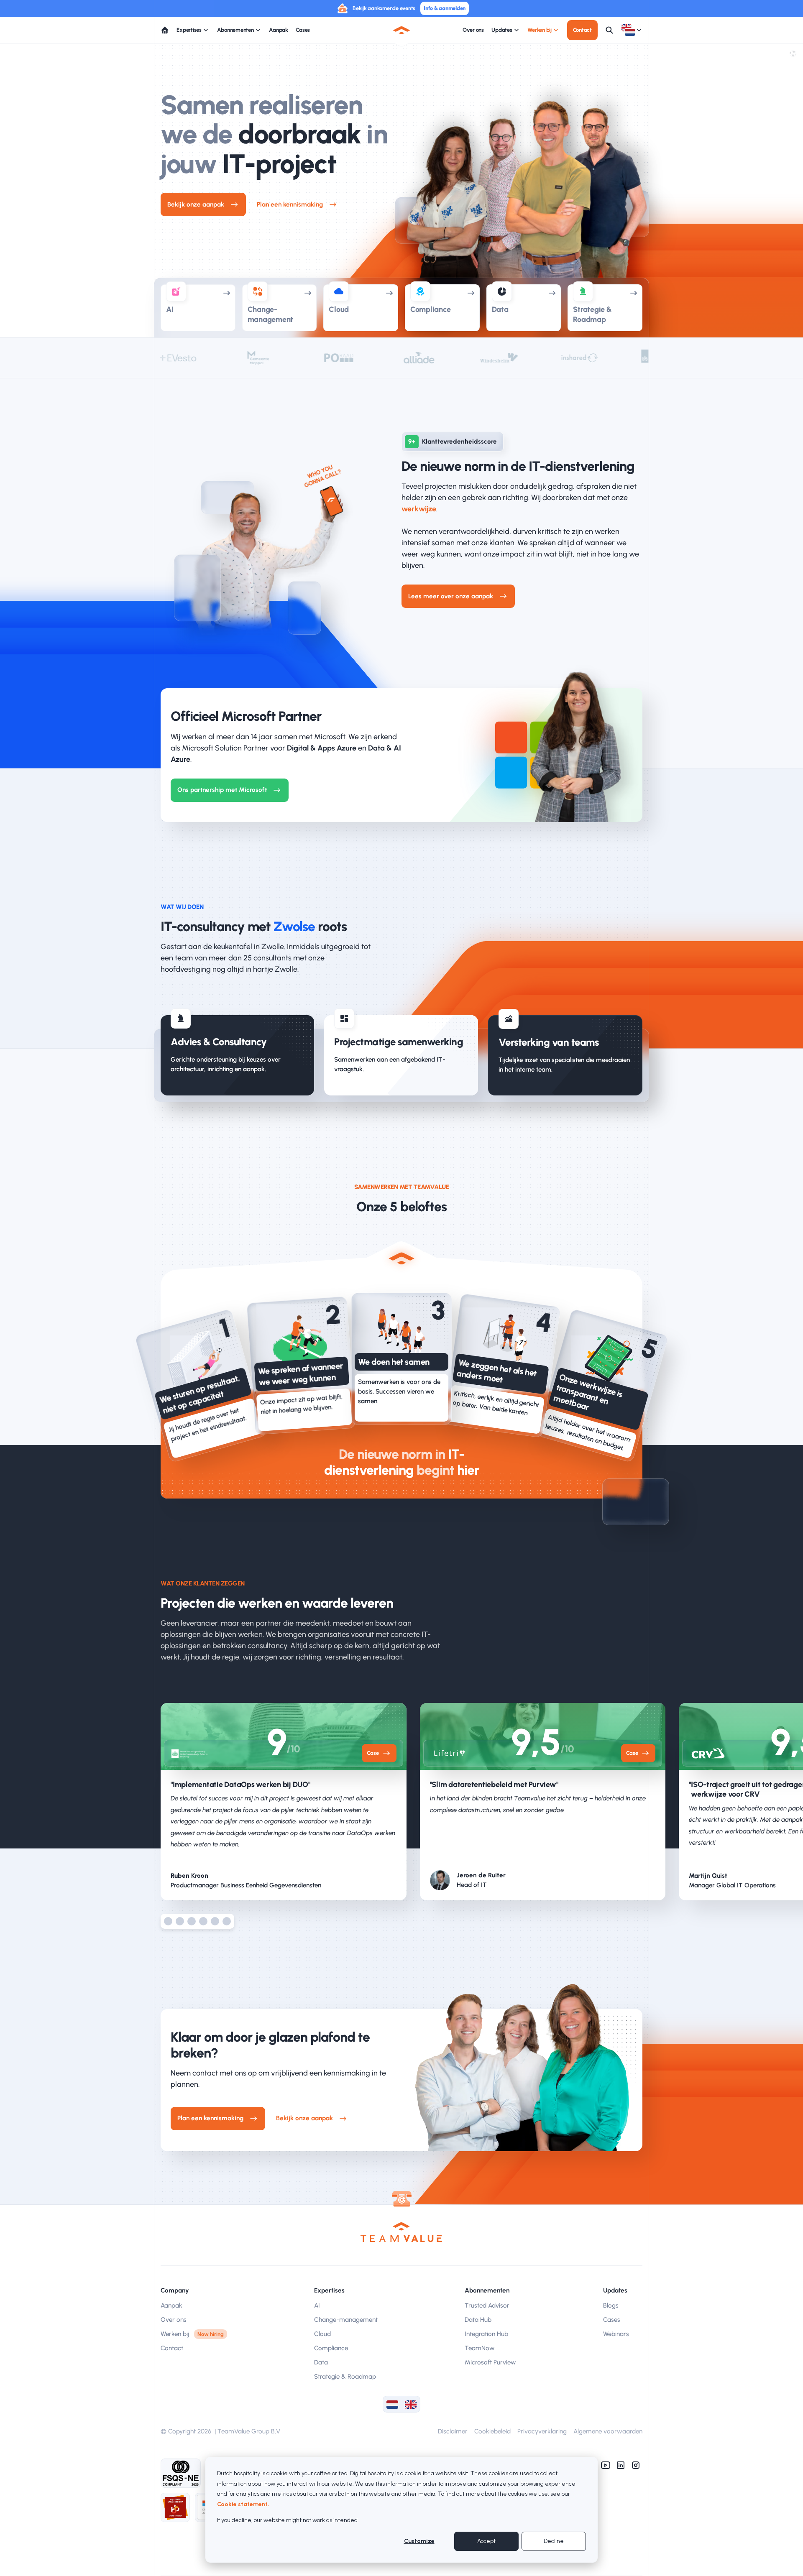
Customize (419, 2541)
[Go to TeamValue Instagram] (636, 2465)
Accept (486, 2541)
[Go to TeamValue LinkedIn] (621, 2465)
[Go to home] (165, 30)
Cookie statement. (243, 2504)
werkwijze (419, 509)
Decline (554, 2541)
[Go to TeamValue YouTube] (606, 2465)
